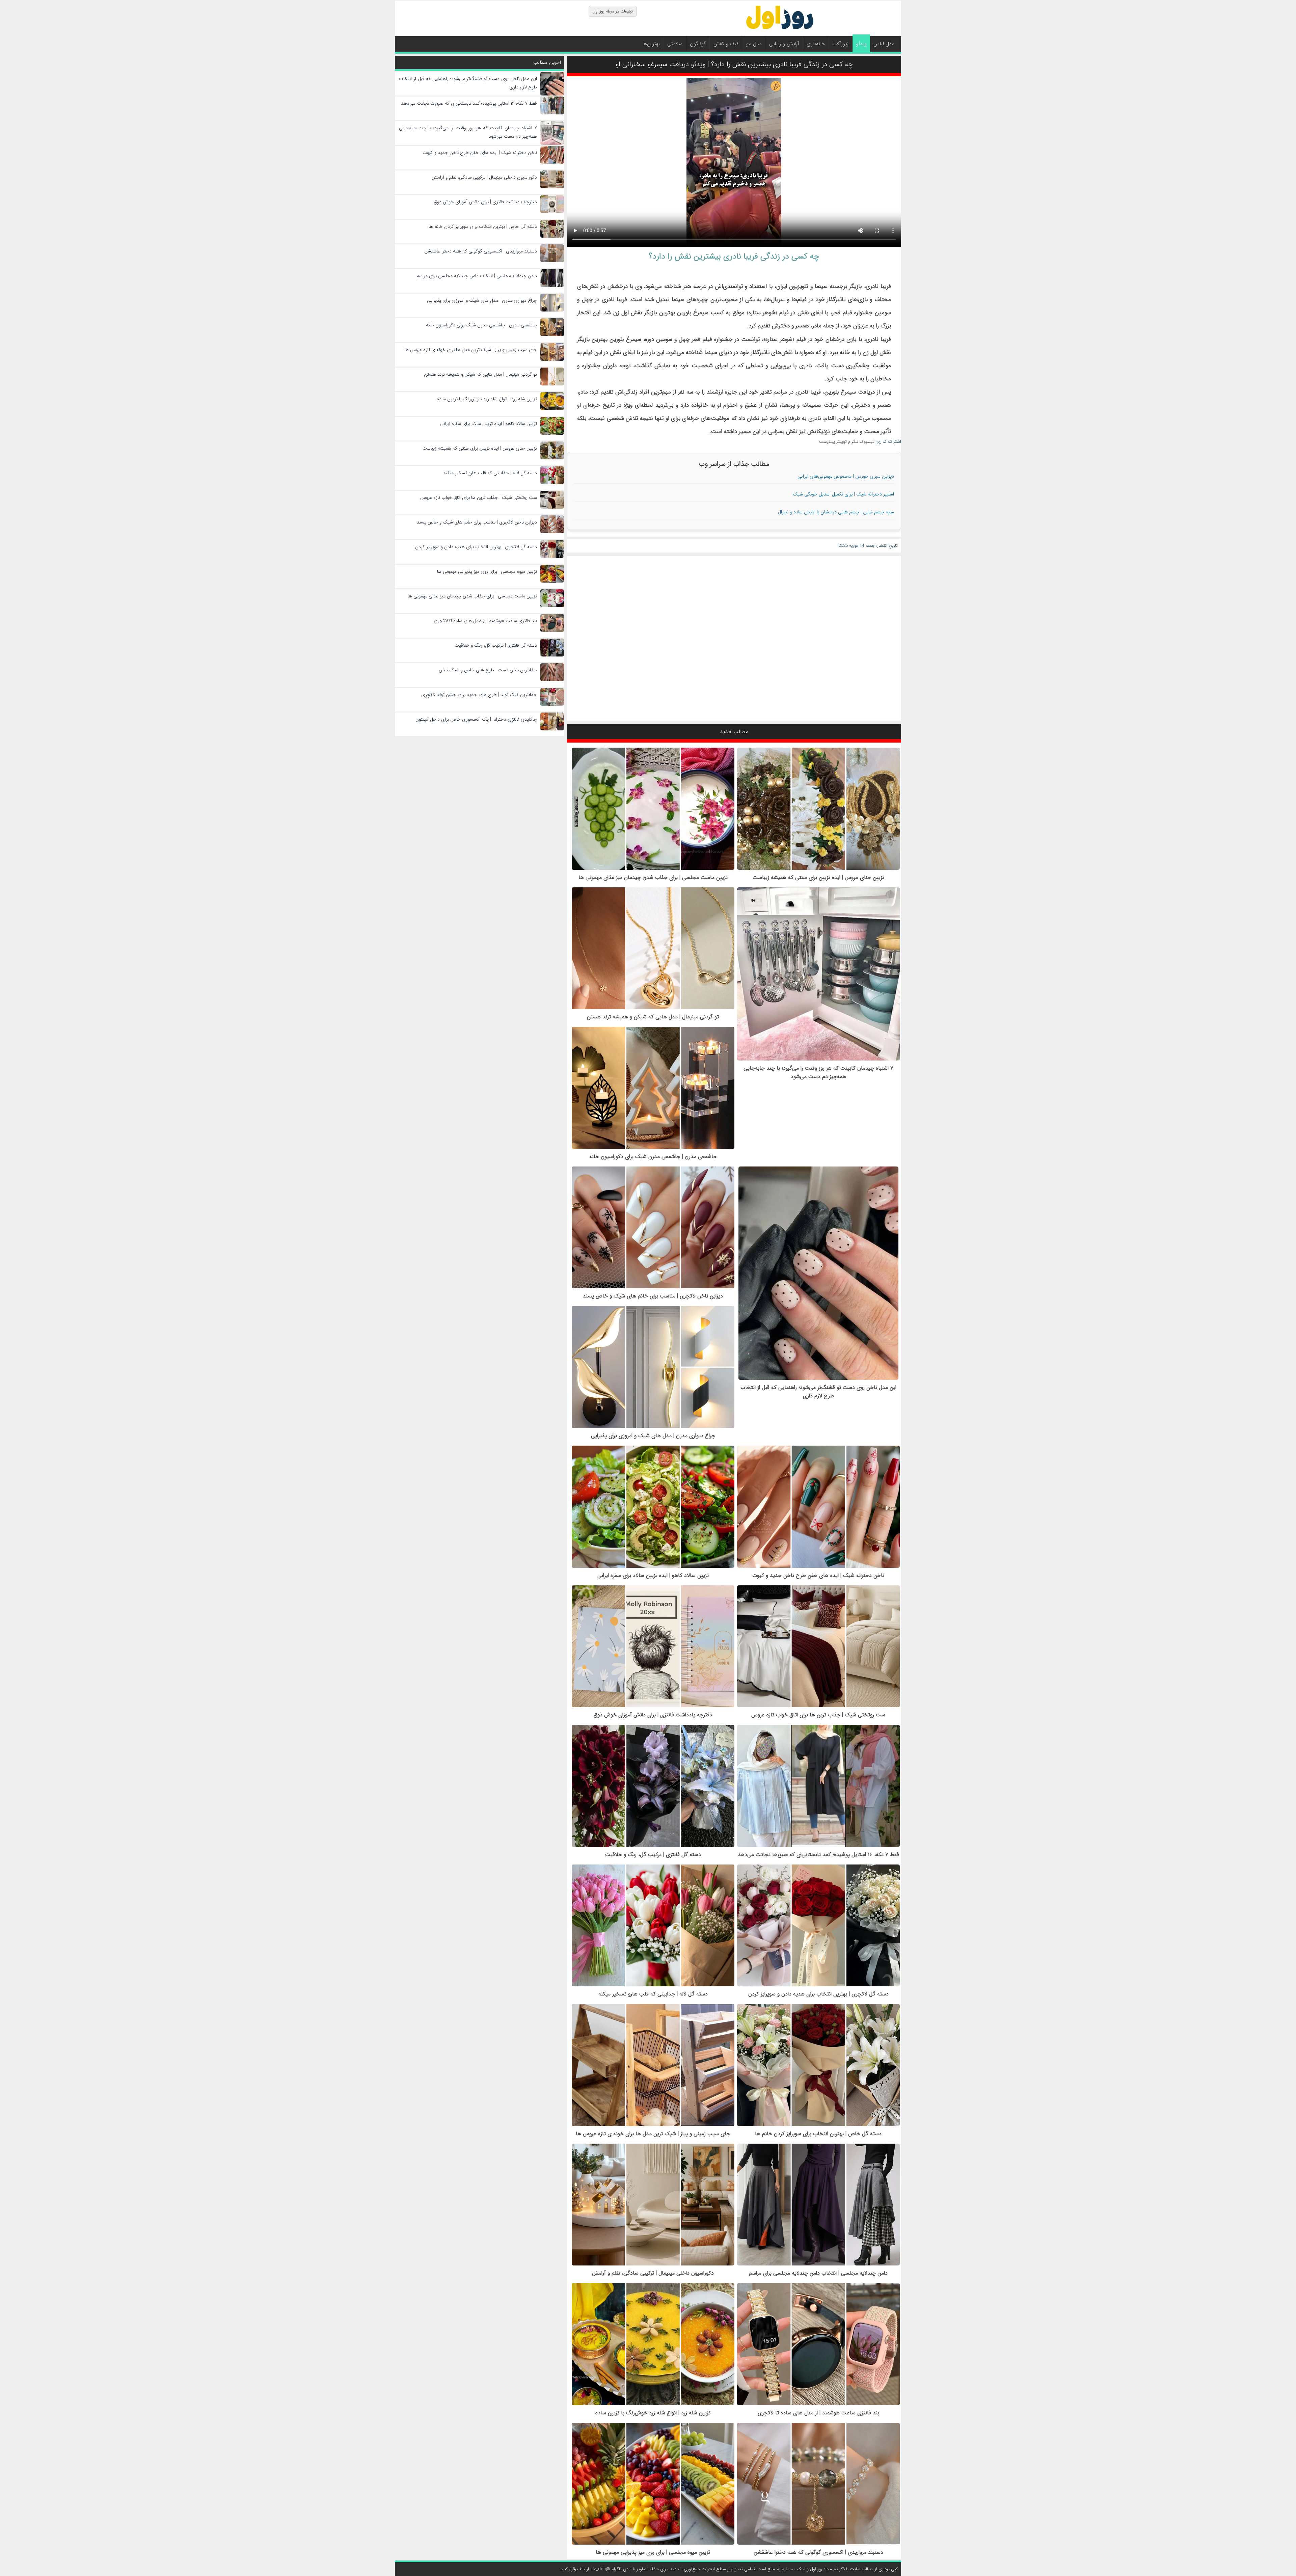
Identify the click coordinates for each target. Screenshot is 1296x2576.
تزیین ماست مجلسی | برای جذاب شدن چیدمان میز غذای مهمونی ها (653, 877)
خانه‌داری (816, 44)
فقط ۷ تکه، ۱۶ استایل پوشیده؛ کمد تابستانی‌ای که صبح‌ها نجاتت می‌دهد (818, 1855)
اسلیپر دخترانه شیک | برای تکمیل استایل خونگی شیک (843, 494)
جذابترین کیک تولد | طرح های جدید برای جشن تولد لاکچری (479, 695)
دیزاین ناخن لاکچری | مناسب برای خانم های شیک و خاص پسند (653, 1296)
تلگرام (853, 442)
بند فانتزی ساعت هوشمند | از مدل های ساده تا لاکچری (818, 2413)
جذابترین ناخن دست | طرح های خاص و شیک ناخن (488, 670)
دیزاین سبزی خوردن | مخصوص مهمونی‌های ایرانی (846, 476)
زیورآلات (840, 44)
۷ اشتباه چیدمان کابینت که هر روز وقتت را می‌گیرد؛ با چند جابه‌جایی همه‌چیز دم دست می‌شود (818, 1072)
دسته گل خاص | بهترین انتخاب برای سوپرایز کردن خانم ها (818, 2134)
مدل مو (754, 44)
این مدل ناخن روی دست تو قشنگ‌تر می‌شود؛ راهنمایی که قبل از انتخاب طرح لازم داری (818, 1392)
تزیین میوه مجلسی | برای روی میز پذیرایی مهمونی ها (653, 2552)
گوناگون (698, 44)
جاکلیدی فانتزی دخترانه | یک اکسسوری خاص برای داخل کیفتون (476, 719)
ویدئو (861, 44)
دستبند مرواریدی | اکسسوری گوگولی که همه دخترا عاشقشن (818, 2552)
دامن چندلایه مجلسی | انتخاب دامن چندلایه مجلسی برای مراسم (818, 2273)
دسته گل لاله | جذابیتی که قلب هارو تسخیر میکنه (653, 1994)
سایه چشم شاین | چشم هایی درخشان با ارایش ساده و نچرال (836, 512)
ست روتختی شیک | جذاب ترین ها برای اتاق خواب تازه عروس (818, 1715)
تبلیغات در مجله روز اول (613, 11)
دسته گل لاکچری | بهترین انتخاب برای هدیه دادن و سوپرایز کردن (818, 1994)
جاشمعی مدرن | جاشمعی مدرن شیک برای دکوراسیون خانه (653, 1157)
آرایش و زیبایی (784, 44)
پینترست (827, 442)
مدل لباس (884, 44)
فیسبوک (867, 442)
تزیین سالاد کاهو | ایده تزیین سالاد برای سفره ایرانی (653, 1575)
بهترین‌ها (651, 44)
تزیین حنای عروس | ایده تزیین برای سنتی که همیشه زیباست (818, 877)
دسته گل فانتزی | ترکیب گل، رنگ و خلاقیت (653, 1855)
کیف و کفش (726, 44)
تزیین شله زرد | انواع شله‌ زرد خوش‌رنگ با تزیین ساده (653, 2413)
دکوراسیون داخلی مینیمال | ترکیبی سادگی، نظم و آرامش (653, 2273)
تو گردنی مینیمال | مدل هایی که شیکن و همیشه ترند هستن (653, 1017)
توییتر (842, 442)
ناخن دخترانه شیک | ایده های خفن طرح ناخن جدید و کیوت (818, 1575)
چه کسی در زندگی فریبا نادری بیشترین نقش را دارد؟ (734, 257)
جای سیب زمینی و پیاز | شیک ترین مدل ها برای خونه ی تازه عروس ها (653, 2134)
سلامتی (675, 44)
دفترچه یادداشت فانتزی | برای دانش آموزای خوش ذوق (653, 1715)
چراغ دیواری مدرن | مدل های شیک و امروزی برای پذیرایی (653, 1436)
